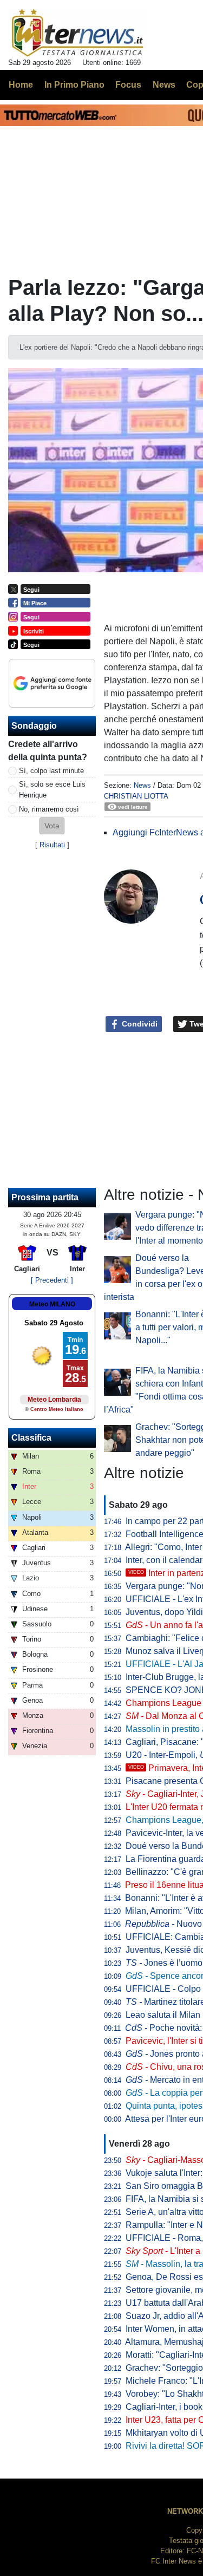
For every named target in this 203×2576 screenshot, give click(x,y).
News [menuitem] (164, 85)
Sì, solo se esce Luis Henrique (52, 789)
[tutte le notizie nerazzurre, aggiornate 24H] (78, 33)
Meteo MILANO (52, 1304)
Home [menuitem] (21, 85)
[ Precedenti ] (52, 1280)
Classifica (31, 1438)
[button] (52, 826)
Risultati (52, 845)
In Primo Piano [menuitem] (74, 85)
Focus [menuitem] (128, 85)
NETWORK (185, 2511)
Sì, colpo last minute (51, 771)
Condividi (139, 1024)
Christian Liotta (136, 796)
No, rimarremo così (49, 809)
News (142, 785)
